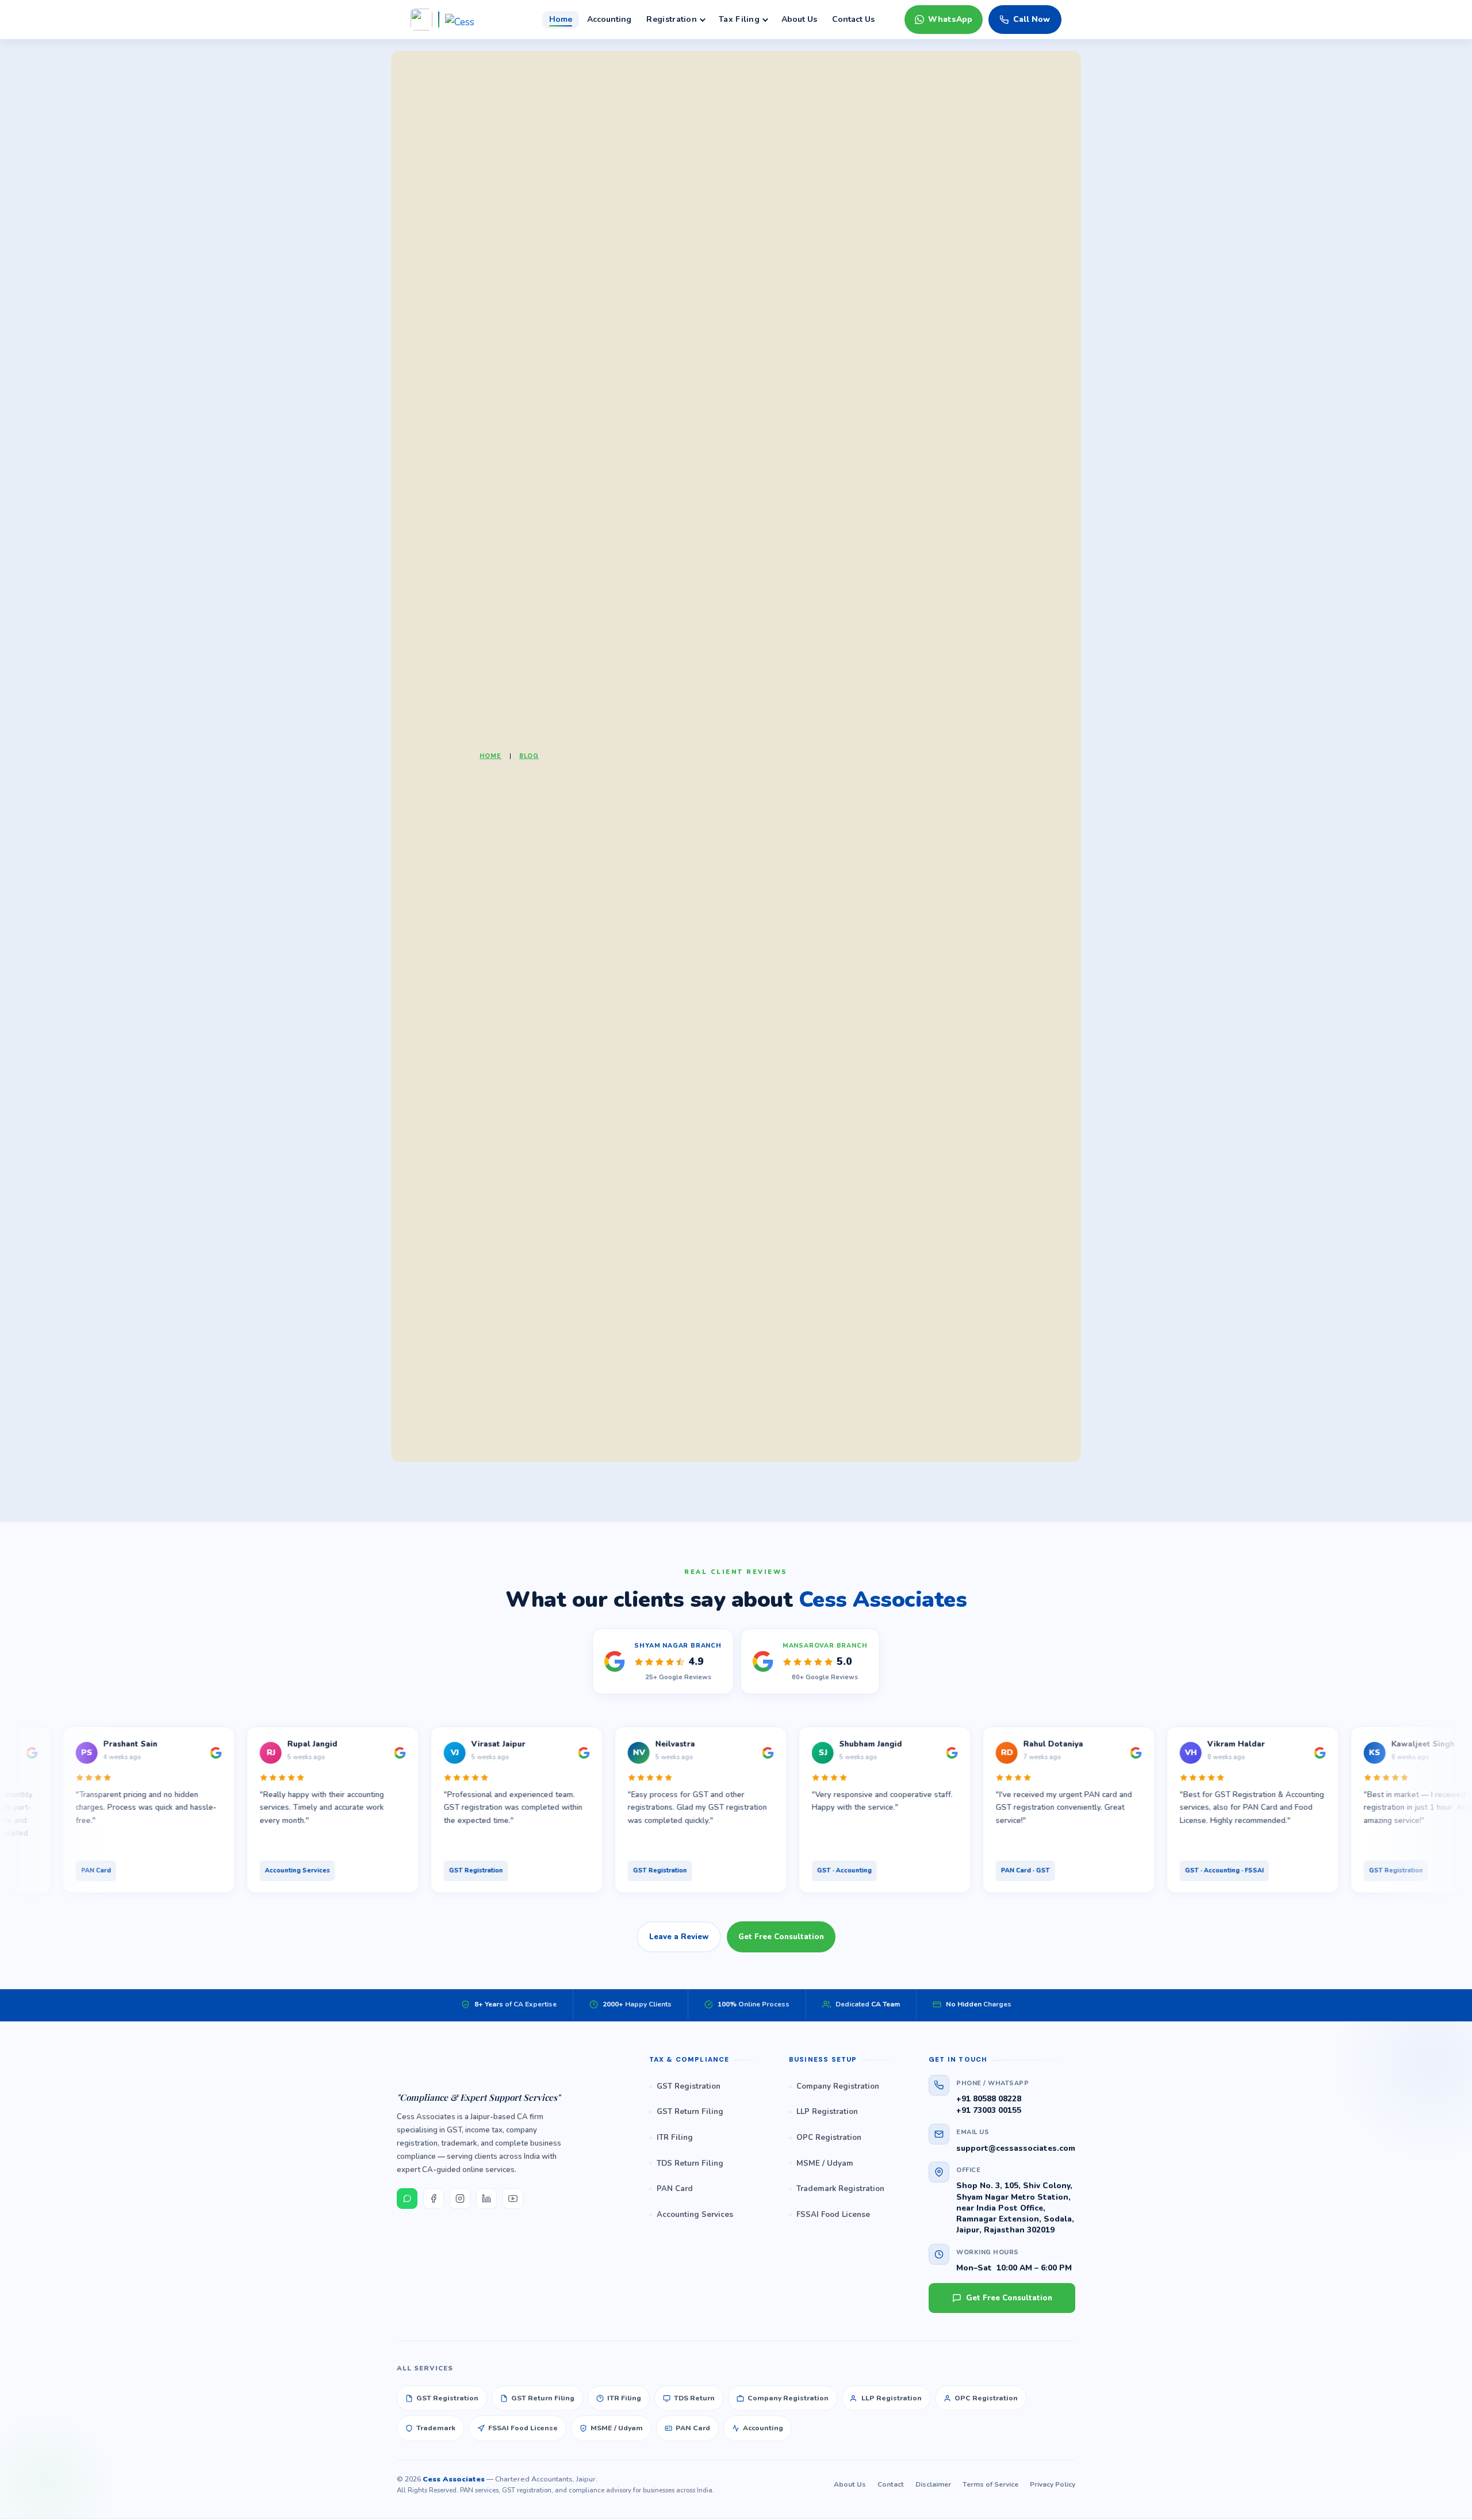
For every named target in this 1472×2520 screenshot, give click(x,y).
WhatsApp (950, 19)
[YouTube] (513, 2199)
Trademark (436, 2428)
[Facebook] (434, 2199)
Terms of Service (990, 2484)
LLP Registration (827, 2112)
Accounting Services (695, 2215)
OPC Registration (829, 2138)
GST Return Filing (690, 2112)
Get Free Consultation (781, 1937)
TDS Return (694, 2398)
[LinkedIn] (486, 2199)
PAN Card (675, 2189)
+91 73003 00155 (989, 2110)
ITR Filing (675, 2138)
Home (561, 19)
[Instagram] (460, 2199)
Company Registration (838, 2086)
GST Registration (689, 2086)
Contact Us (853, 19)
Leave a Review (679, 1937)
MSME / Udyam (825, 2163)
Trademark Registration (840, 2189)
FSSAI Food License (833, 2215)
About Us (799, 19)
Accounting (609, 19)
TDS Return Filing (690, 2163)
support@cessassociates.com (1016, 2148)
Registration (672, 19)
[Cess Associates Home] (509, 2069)
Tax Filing (739, 19)
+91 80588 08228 (989, 2099)
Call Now (1032, 19)
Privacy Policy (1053, 2484)
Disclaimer (933, 2484)
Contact (891, 2484)
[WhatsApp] (407, 2199)
